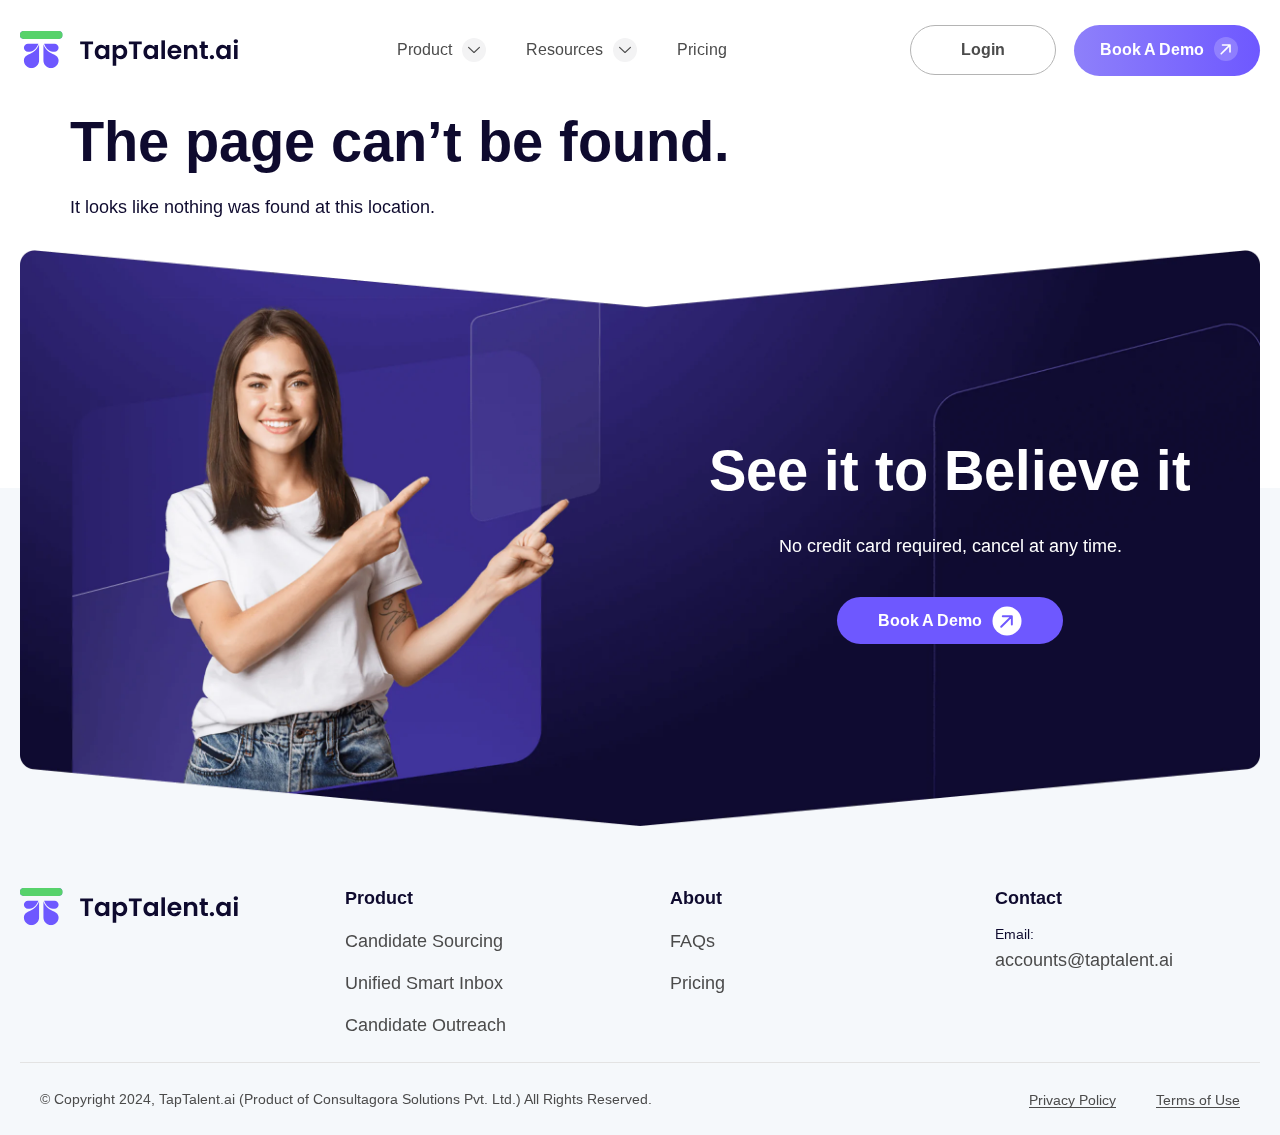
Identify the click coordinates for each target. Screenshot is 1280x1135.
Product (424, 49)
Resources (564, 49)
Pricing (702, 49)
